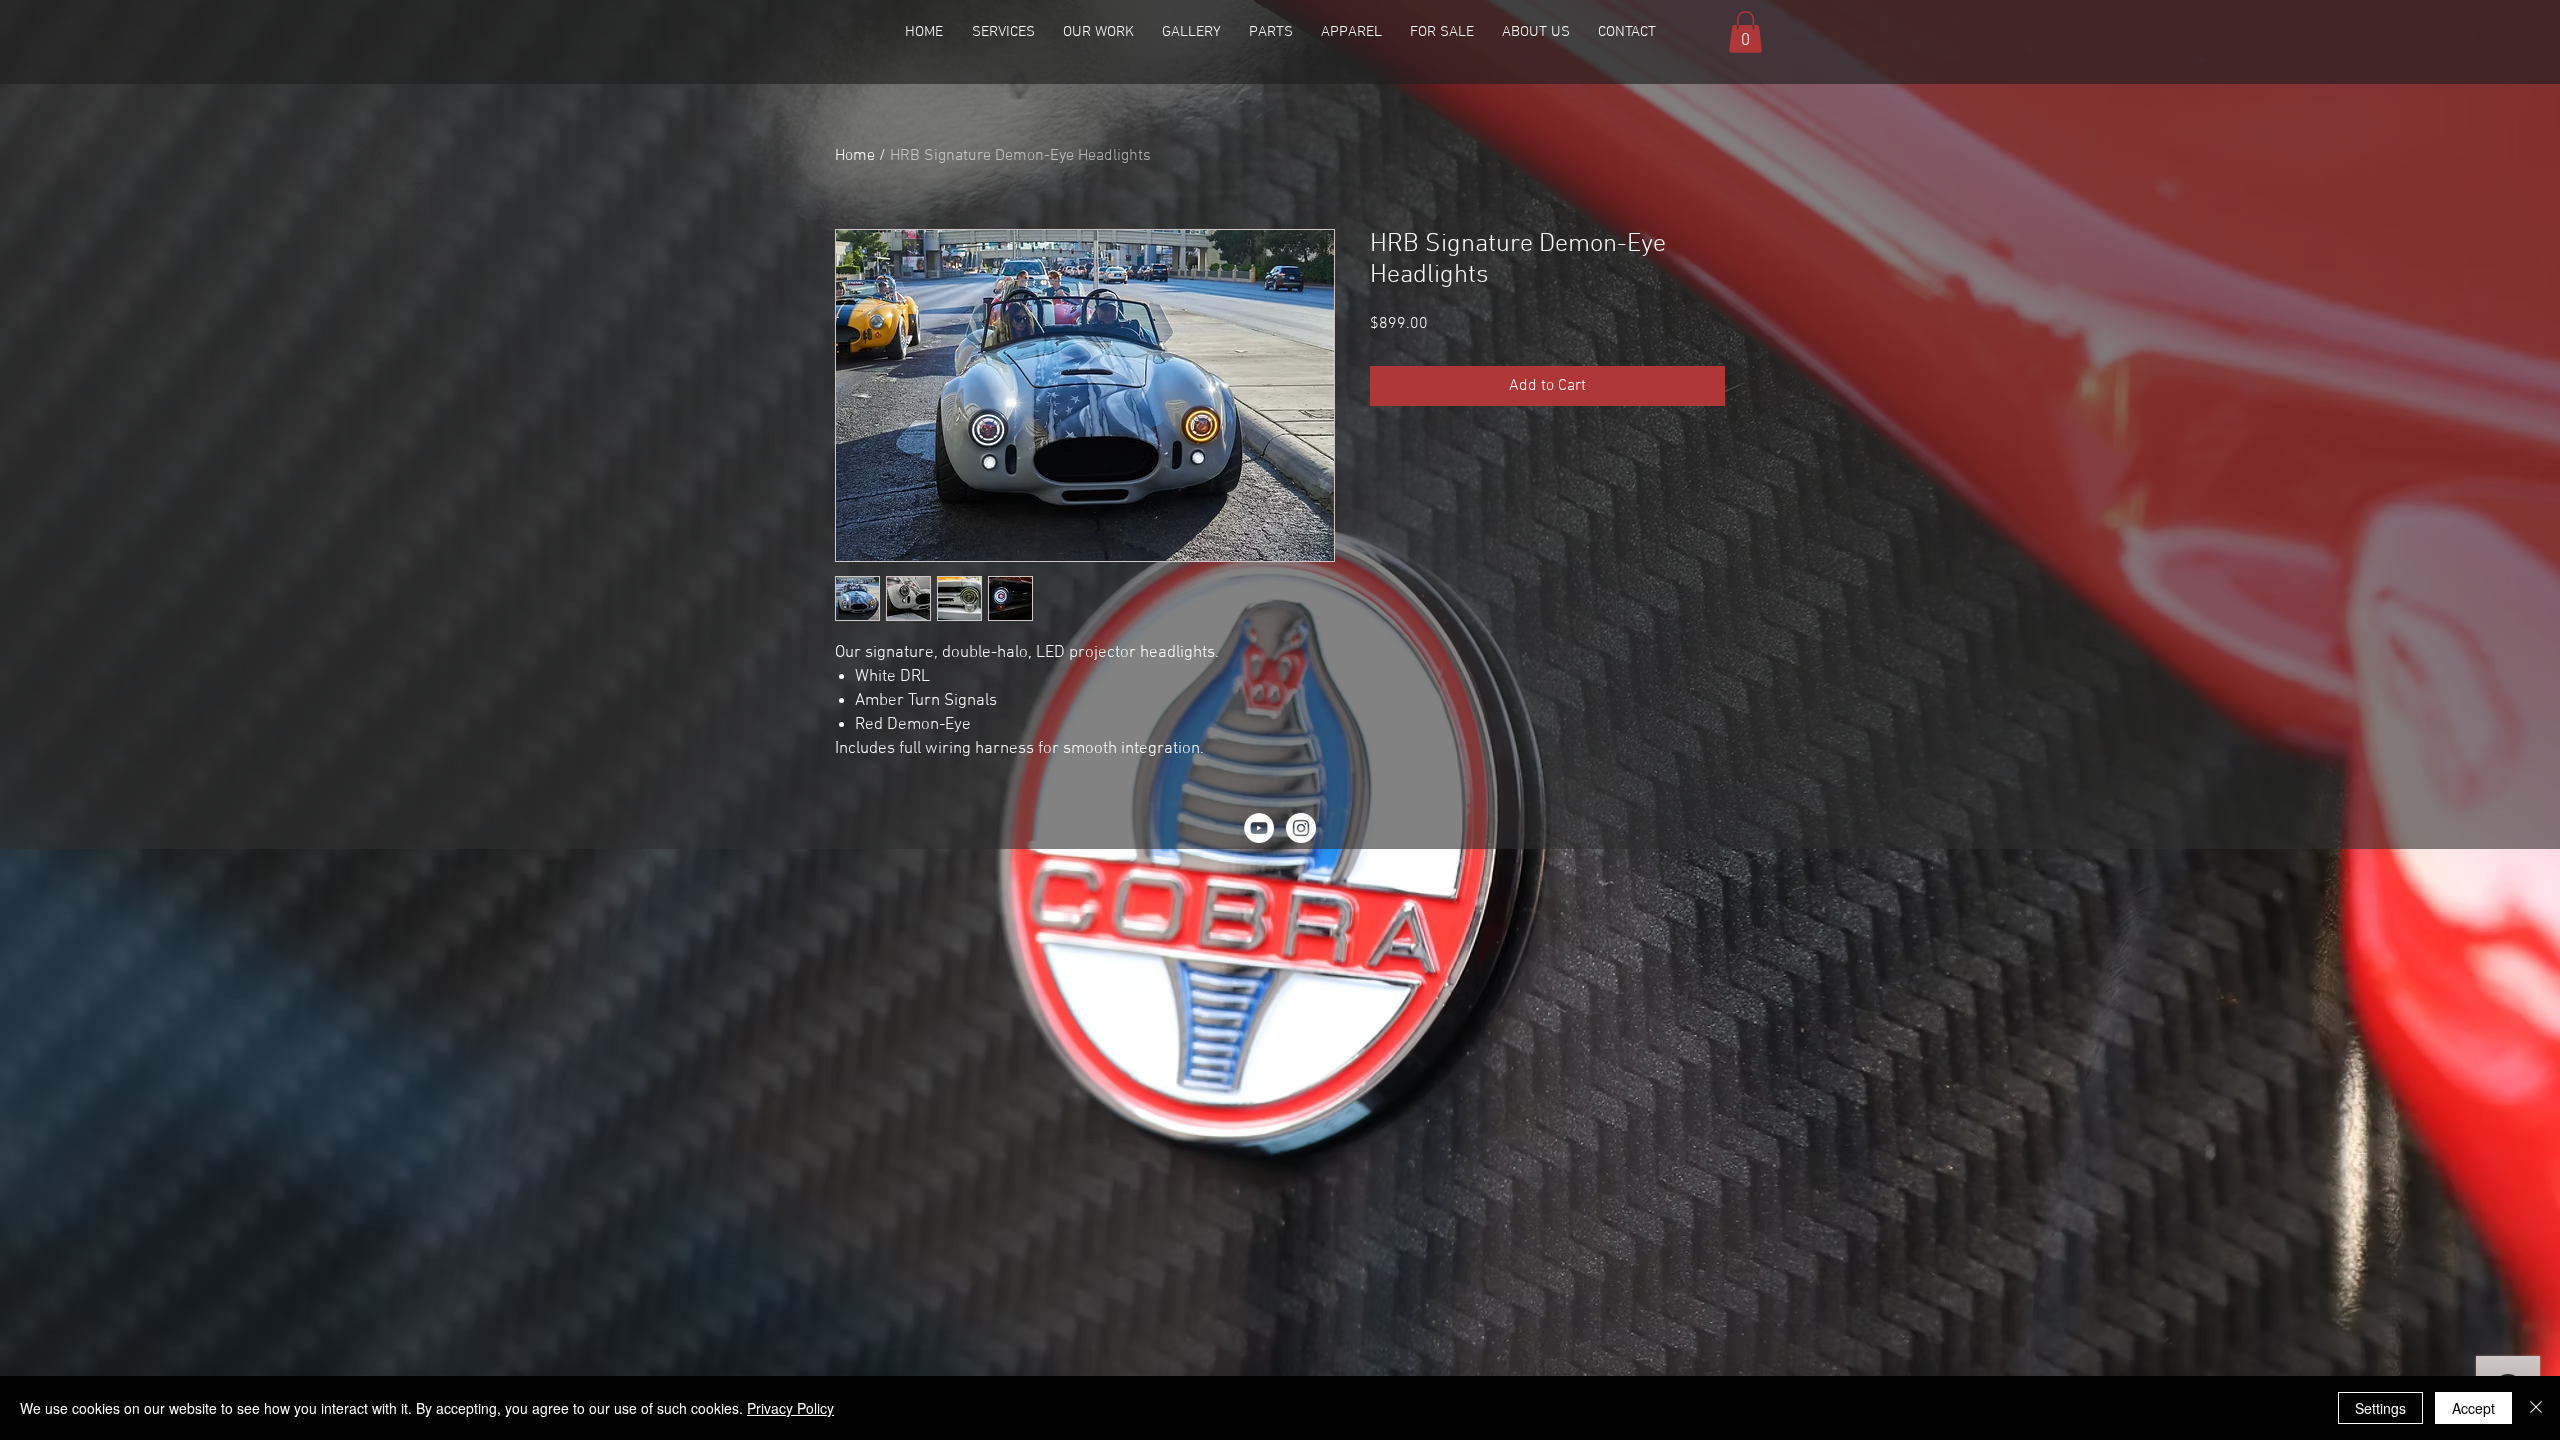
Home (855, 156)
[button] (1098, 32)
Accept (2473, 1408)
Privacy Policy (790, 1408)
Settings (2380, 1408)
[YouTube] (1259, 828)
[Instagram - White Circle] (1301, 828)
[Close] (2536, 1408)
